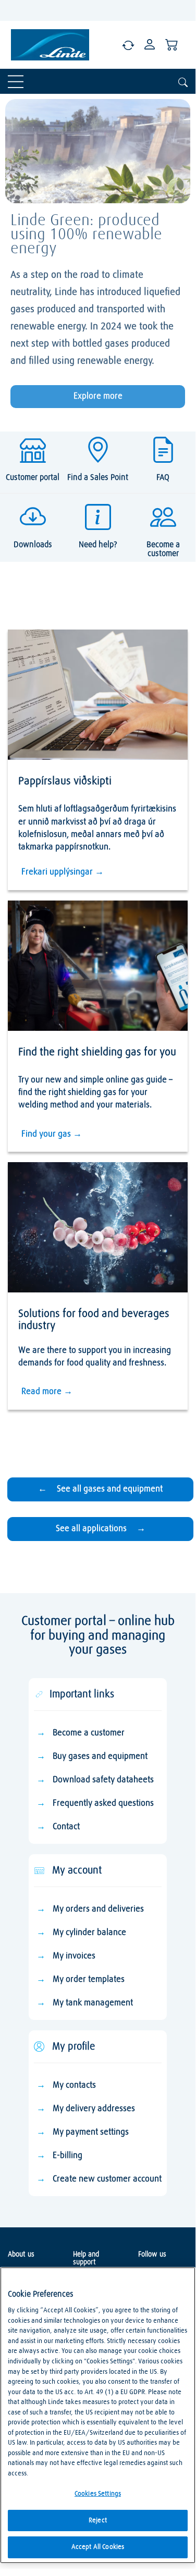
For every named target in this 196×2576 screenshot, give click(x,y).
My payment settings (91, 2132)
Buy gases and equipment (100, 1757)
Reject (98, 2520)
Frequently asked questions (103, 1803)
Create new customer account (107, 2179)
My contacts (74, 2085)
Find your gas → (52, 1134)
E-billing (68, 2156)
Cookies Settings (98, 2494)
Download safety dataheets (103, 1780)
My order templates (89, 1980)
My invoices (74, 1956)
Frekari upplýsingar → (63, 872)
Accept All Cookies (98, 2547)
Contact (66, 1827)
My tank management (93, 2003)
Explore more (98, 396)
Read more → (47, 1392)
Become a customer (89, 1733)
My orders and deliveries (98, 1909)
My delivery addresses (94, 2109)
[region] (98, 2415)
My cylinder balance (89, 1933)
